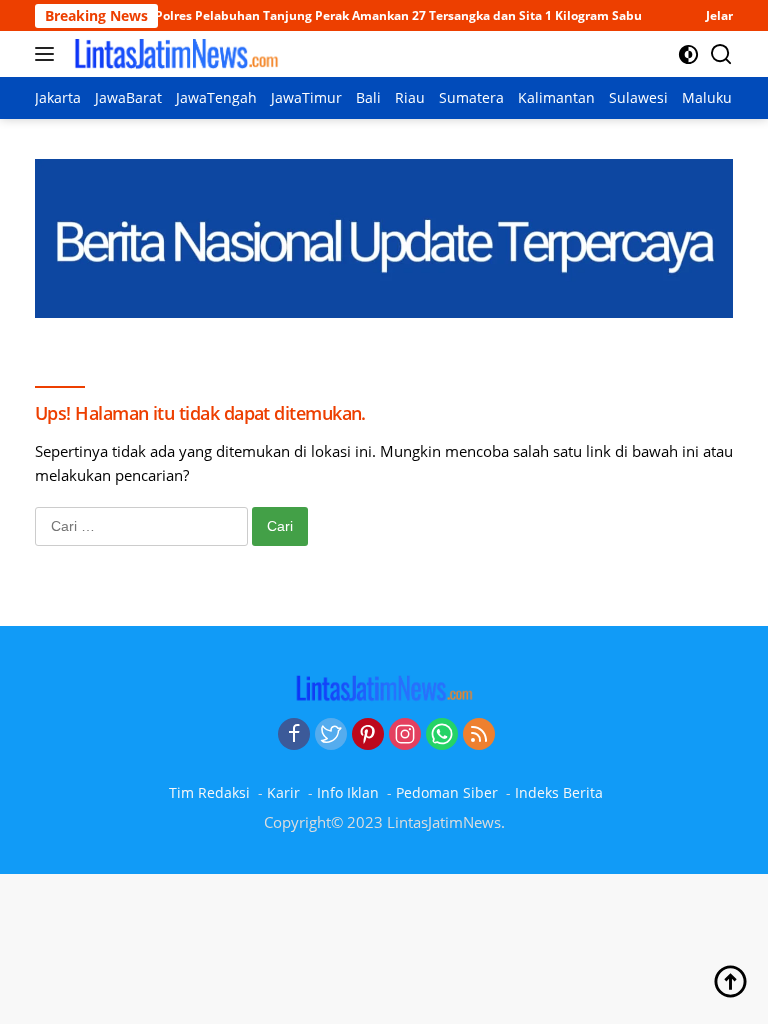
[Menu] (48, 54)
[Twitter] (331, 735)
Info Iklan (348, 792)
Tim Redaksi (209, 792)
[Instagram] (405, 735)
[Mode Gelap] (688, 54)
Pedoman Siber (447, 792)
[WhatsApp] (442, 735)
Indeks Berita (559, 792)
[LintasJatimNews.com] (173, 54)
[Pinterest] (368, 735)
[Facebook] (294, 735)
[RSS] (479, 735)
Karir (283, 792)
